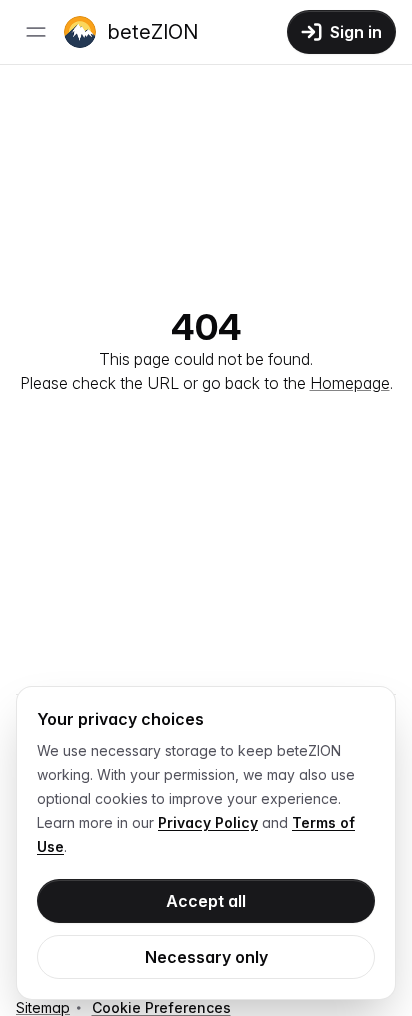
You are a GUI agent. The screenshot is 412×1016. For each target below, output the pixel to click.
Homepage (350, 383)
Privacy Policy (208, 822)
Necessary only (206, 957)
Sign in (356, 32)
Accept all (206, 901)
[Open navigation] (36, 32)
